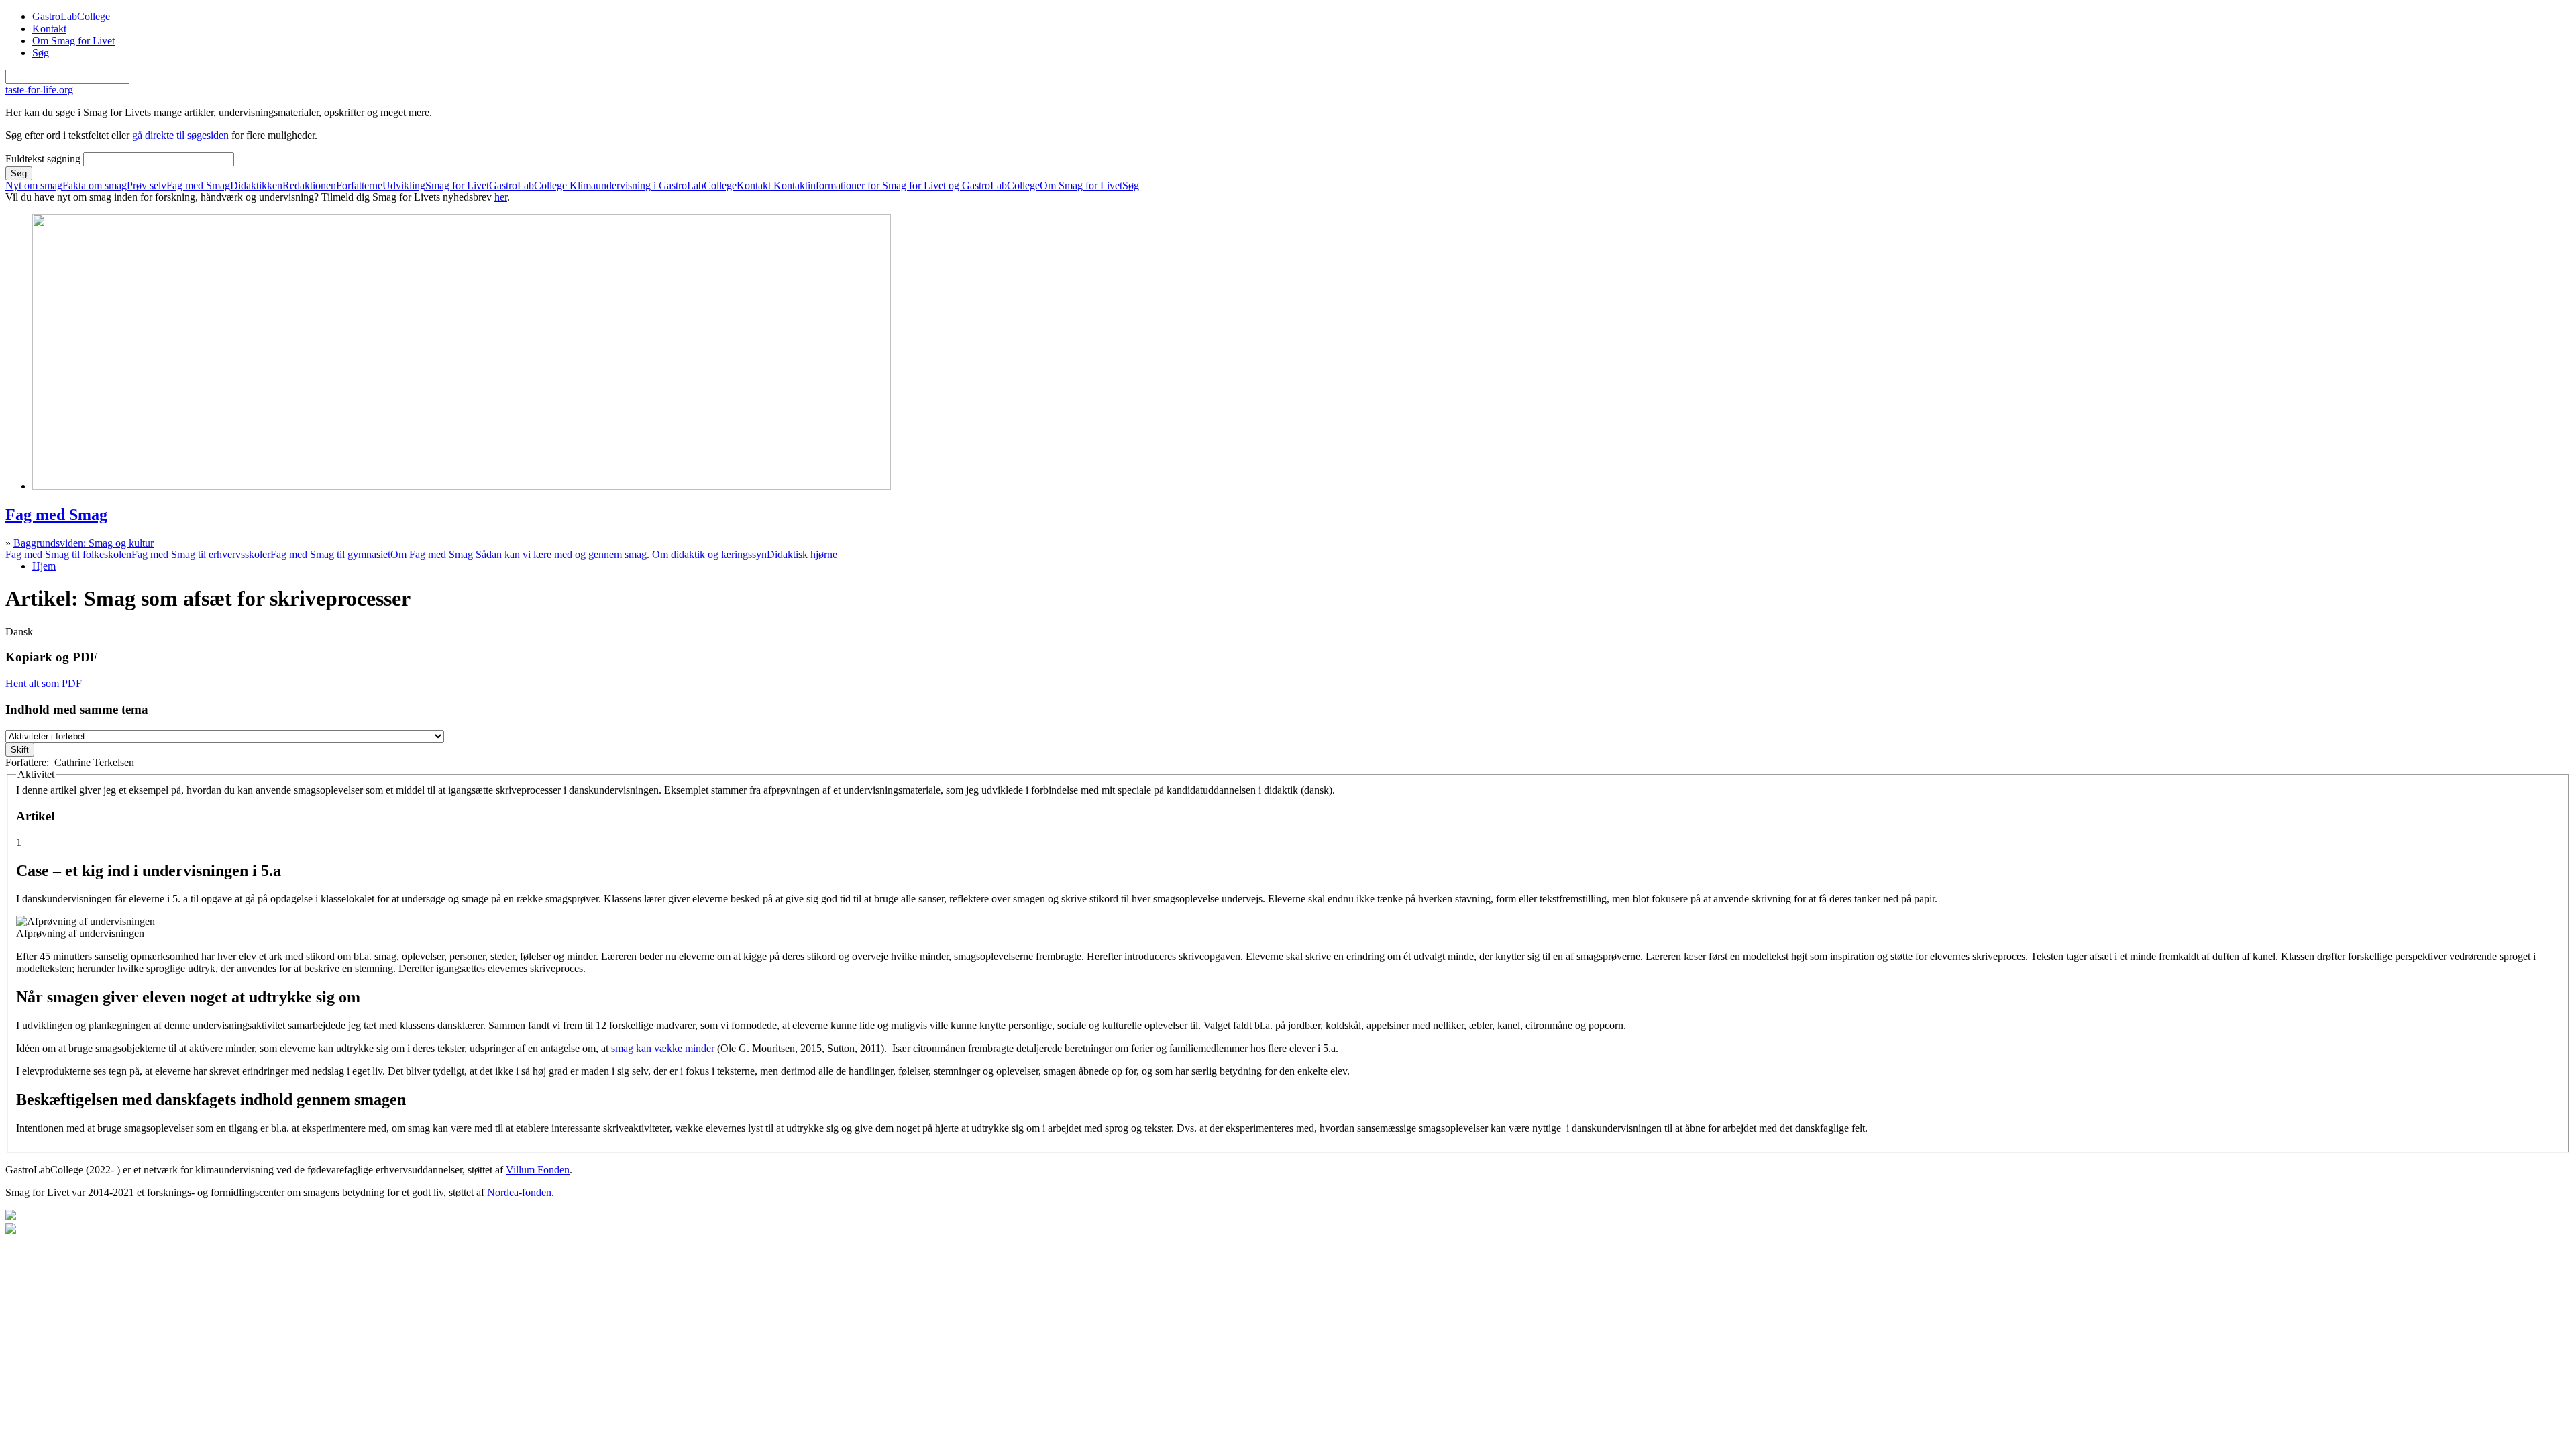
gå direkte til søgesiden (180, 135)
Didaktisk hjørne (802, 555)
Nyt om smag (34, 186)
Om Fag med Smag (579, 555)
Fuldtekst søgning (44, 159)
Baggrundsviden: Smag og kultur (84, 543)
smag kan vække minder (663, 1048)
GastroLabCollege (71, 16)
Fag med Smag (198, 186)
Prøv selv (147, 186)
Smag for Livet (457, 186)
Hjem (44, 566)
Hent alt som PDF (44, 683)
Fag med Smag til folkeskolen (68, 555)
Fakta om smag (95, 186)
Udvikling (404, 186)
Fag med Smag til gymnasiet (330, 555)
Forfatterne (359, 186)
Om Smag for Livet (73, 41)
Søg (41, 53)
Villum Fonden (538, 1170)
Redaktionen (309, 186)
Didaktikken (256, 186)
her (501, 197)
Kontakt (49, 29)
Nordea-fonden (519, 1192)
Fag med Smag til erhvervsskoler (201, 555)
